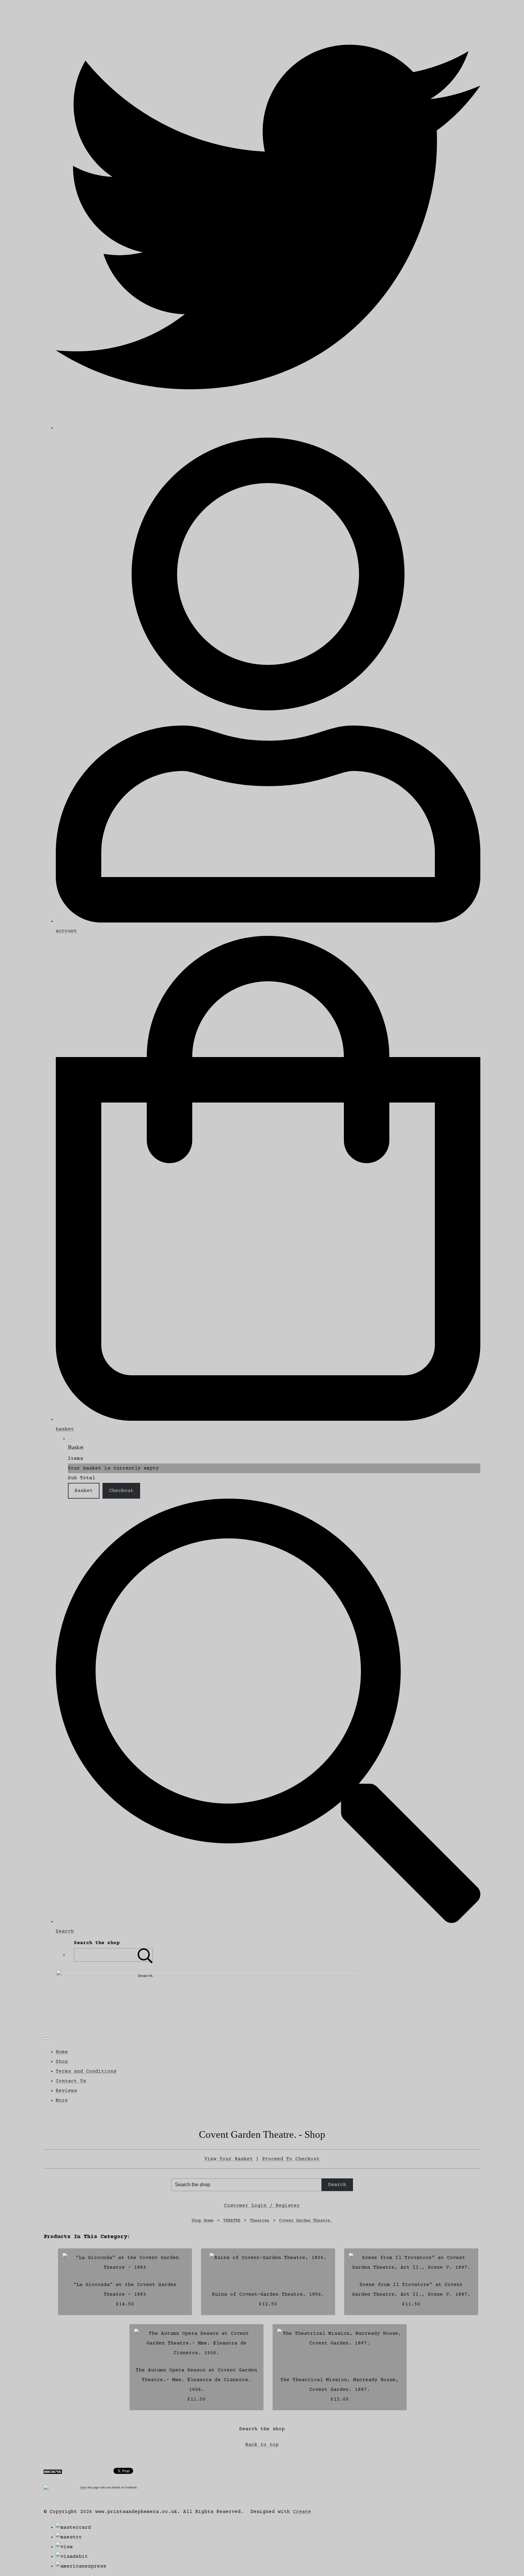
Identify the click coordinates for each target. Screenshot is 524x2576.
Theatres (260, 2221)
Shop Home (203, 2221)
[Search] (145, 1955)
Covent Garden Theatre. (306, 2221)
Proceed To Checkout (291, 2159)
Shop (62, 2062)
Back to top (262, 2445)
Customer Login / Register (262, 2206)
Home (62, 2052)
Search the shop (262, 2429)
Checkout (121, 1491)
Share (83, 2487)
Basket (84, 1491)
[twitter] (268, 428)
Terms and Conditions (86, 2071)
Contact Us (71, 2081)
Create (302, 2512)
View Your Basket (229, 2159)
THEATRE (232, 2221)
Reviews (66, 2091)
